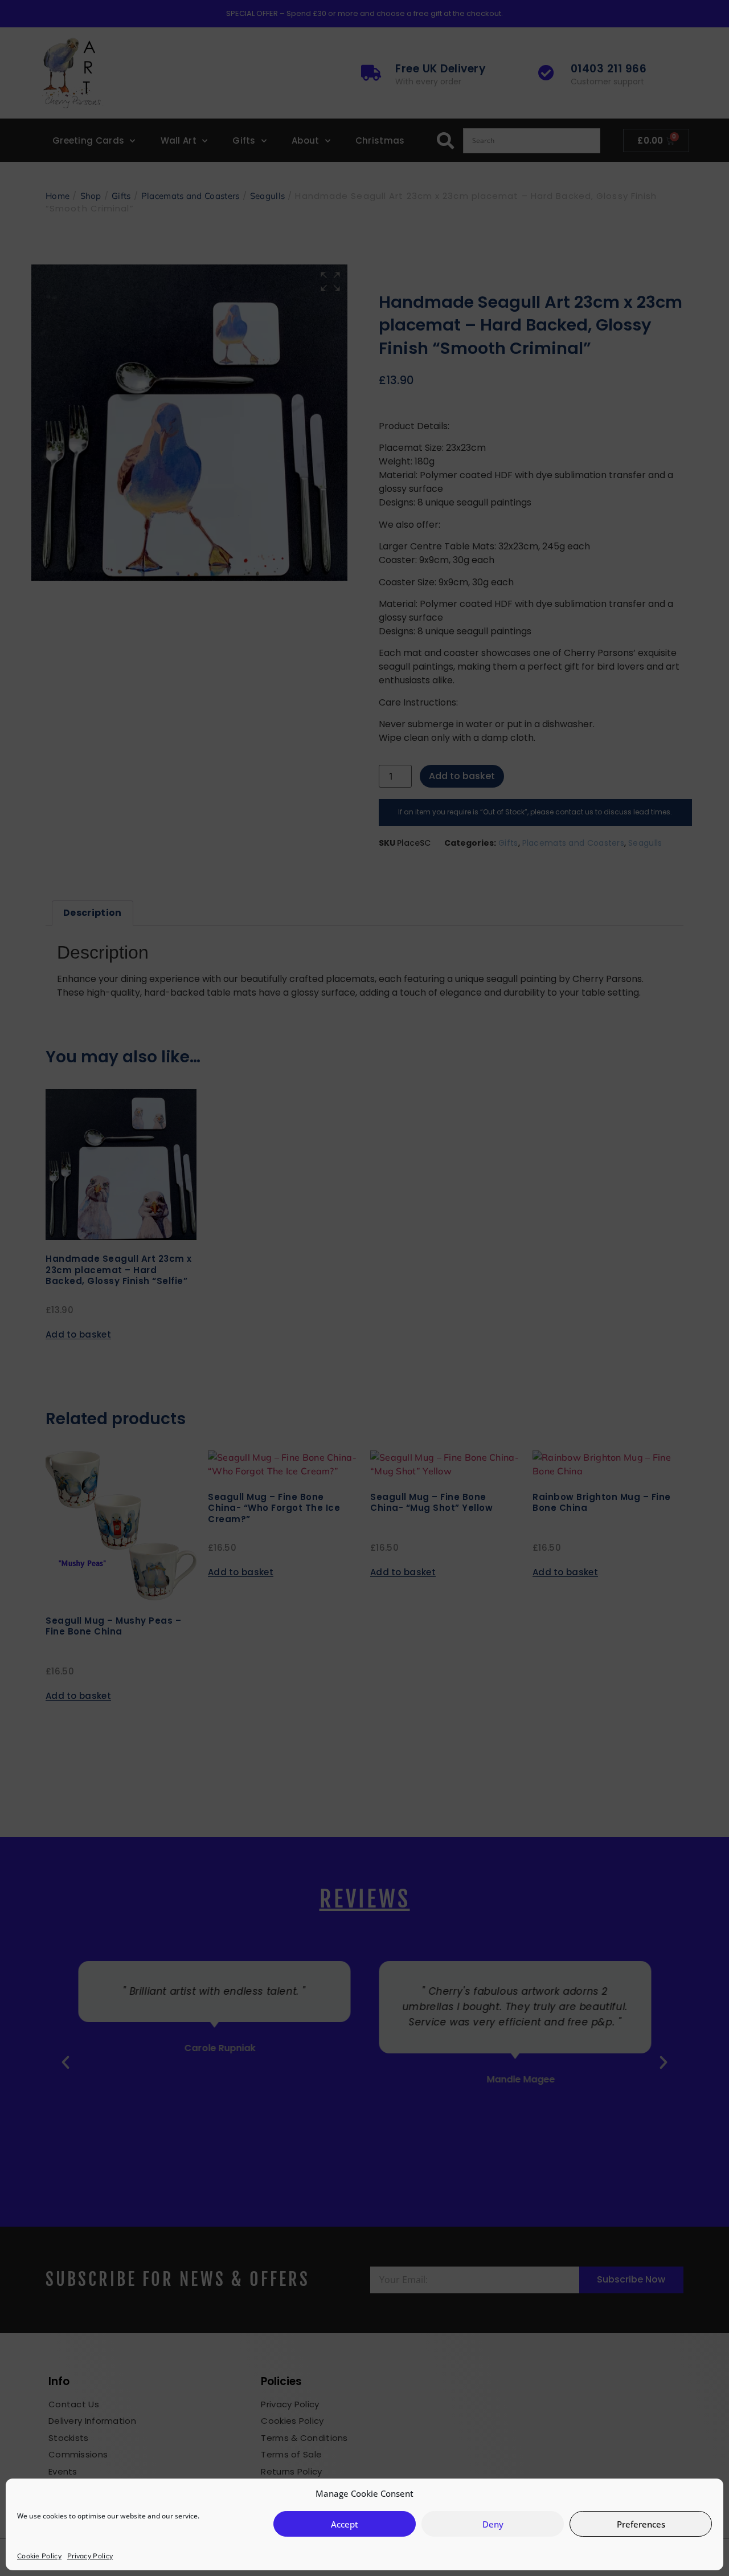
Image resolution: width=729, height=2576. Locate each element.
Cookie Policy (39, 2556)
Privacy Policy (90, 2556)
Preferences (641, 2524)
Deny (493, 2524)
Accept (345, 2524)
